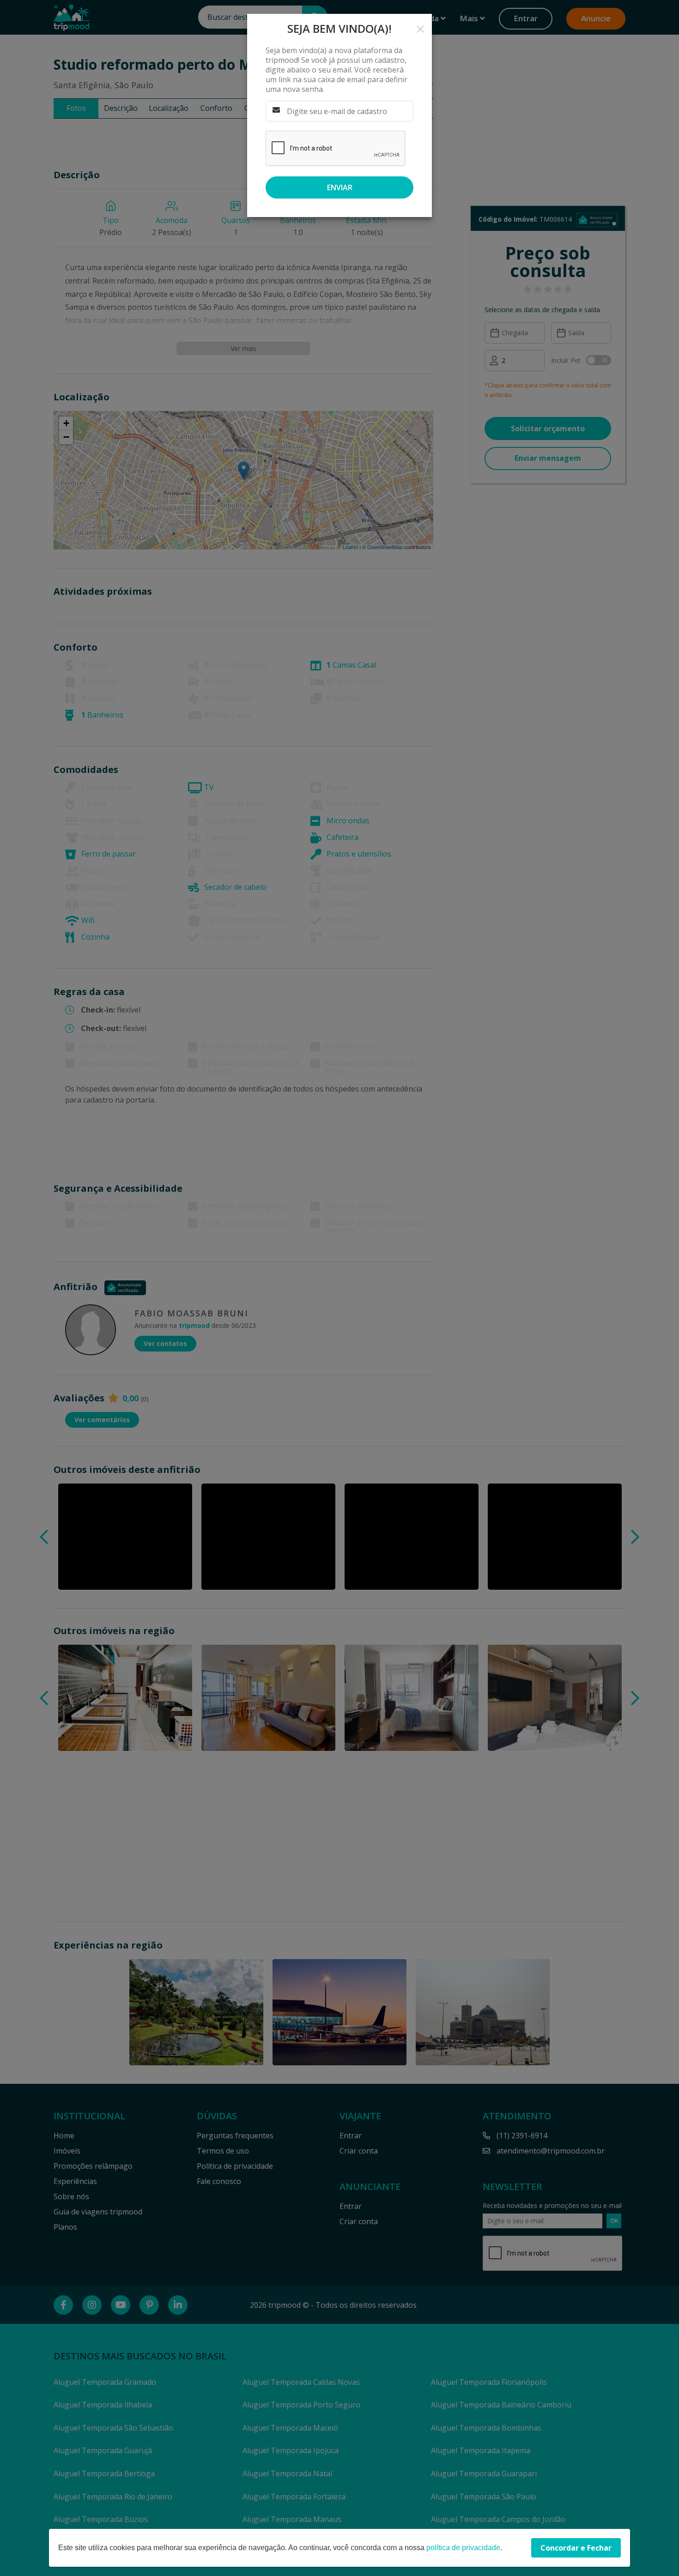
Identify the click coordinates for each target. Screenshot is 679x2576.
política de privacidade (463, 2548)
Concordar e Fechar (576, 2548)
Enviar (340, 187)
